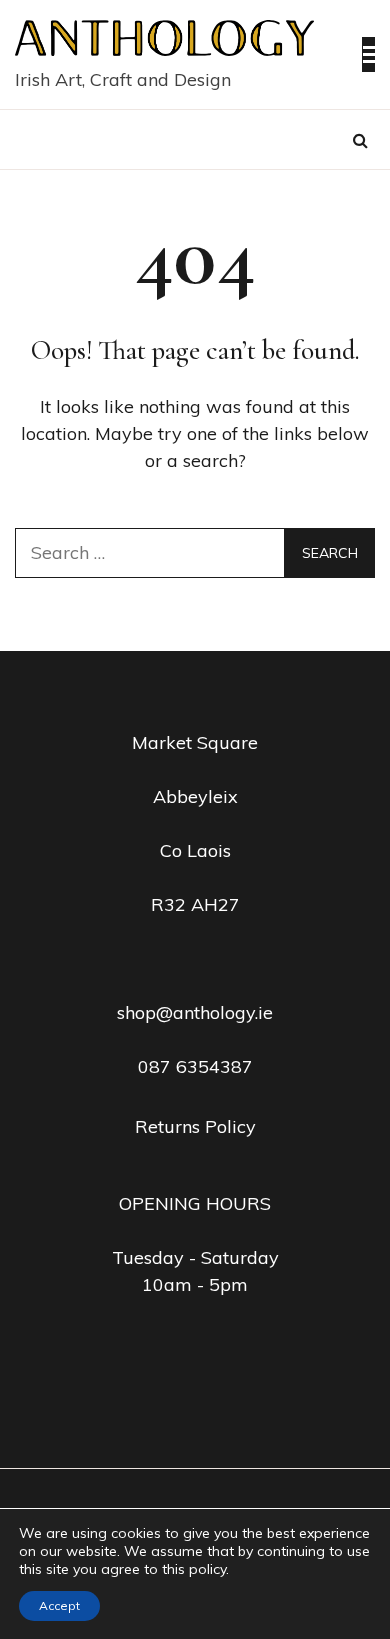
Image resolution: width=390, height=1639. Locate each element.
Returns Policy (195, 1126)
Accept (59, 1605)
